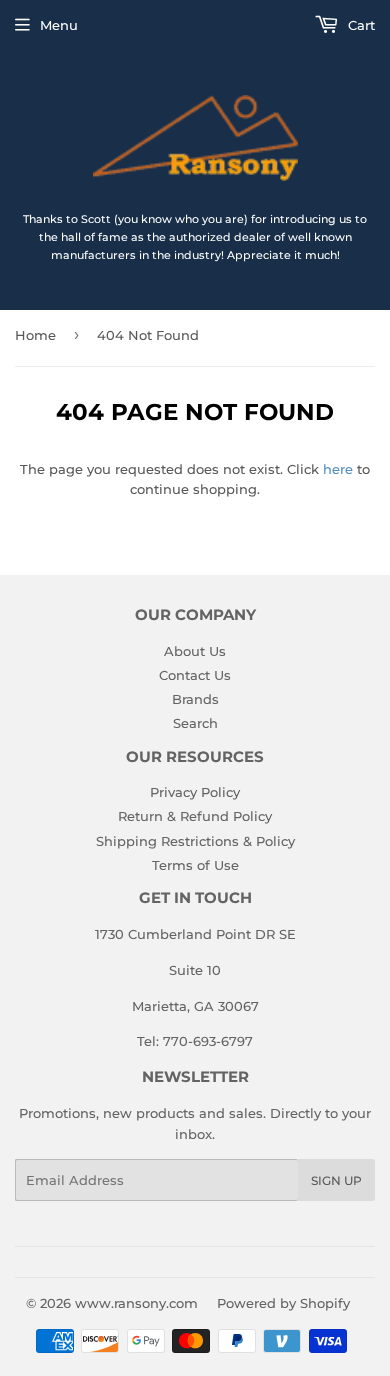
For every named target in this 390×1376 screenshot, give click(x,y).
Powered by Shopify (283, 1303)
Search (195, 723)
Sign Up (336, 1180)
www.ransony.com (136, 1303)
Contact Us (195, 675)
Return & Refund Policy (195, 816)
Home (35, 335)
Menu (59, 25)
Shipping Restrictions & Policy (195, 841)
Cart (359, 25)
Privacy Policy (195, 792)
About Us (195, 651)
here (338, 469)
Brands (195, 699)
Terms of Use (195, 865)
